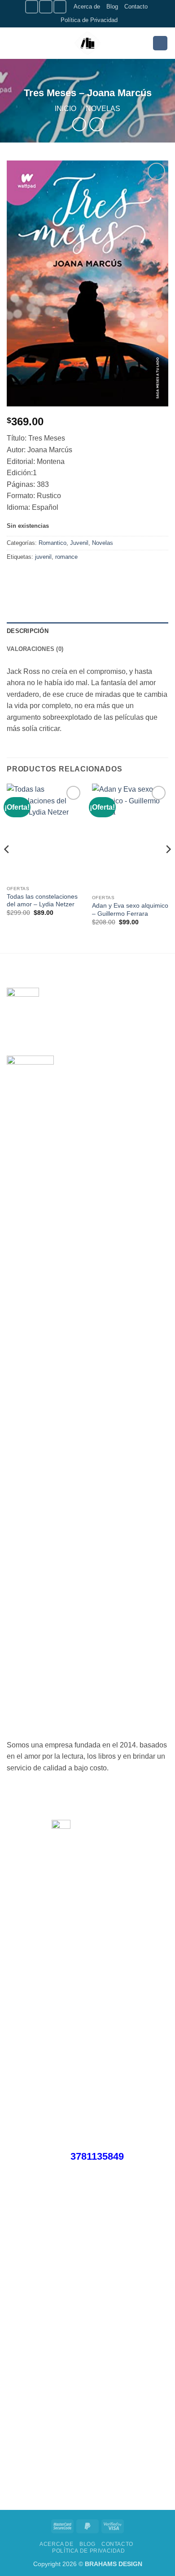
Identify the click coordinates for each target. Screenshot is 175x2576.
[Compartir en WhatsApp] (15, 577)
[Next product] (79, 124)
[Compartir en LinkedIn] (96, 577)
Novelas (103, 109)
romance (66, 557)
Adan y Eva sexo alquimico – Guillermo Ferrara (130, 910)
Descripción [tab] (28, 631)
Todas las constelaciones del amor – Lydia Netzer (42, 901)
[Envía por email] (63, 577)
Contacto (136, 7)
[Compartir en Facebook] (31, 577)
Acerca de (87, 7)
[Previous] (7, 867)
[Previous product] (96, 124)
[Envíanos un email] (60, 7)
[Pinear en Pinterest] (80, 577)
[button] (12, 43)
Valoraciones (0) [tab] (35, 649)
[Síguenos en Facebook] (32, 7)
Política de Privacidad (89, 20)
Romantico (52, 543)
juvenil (43, 557)
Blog (112, 7)
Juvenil (79, 543)
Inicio (66, 109)
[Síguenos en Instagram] (46, 7)
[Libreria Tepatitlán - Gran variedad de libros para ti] (87, 43)
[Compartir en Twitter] (47, 577)
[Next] (168, 867)
